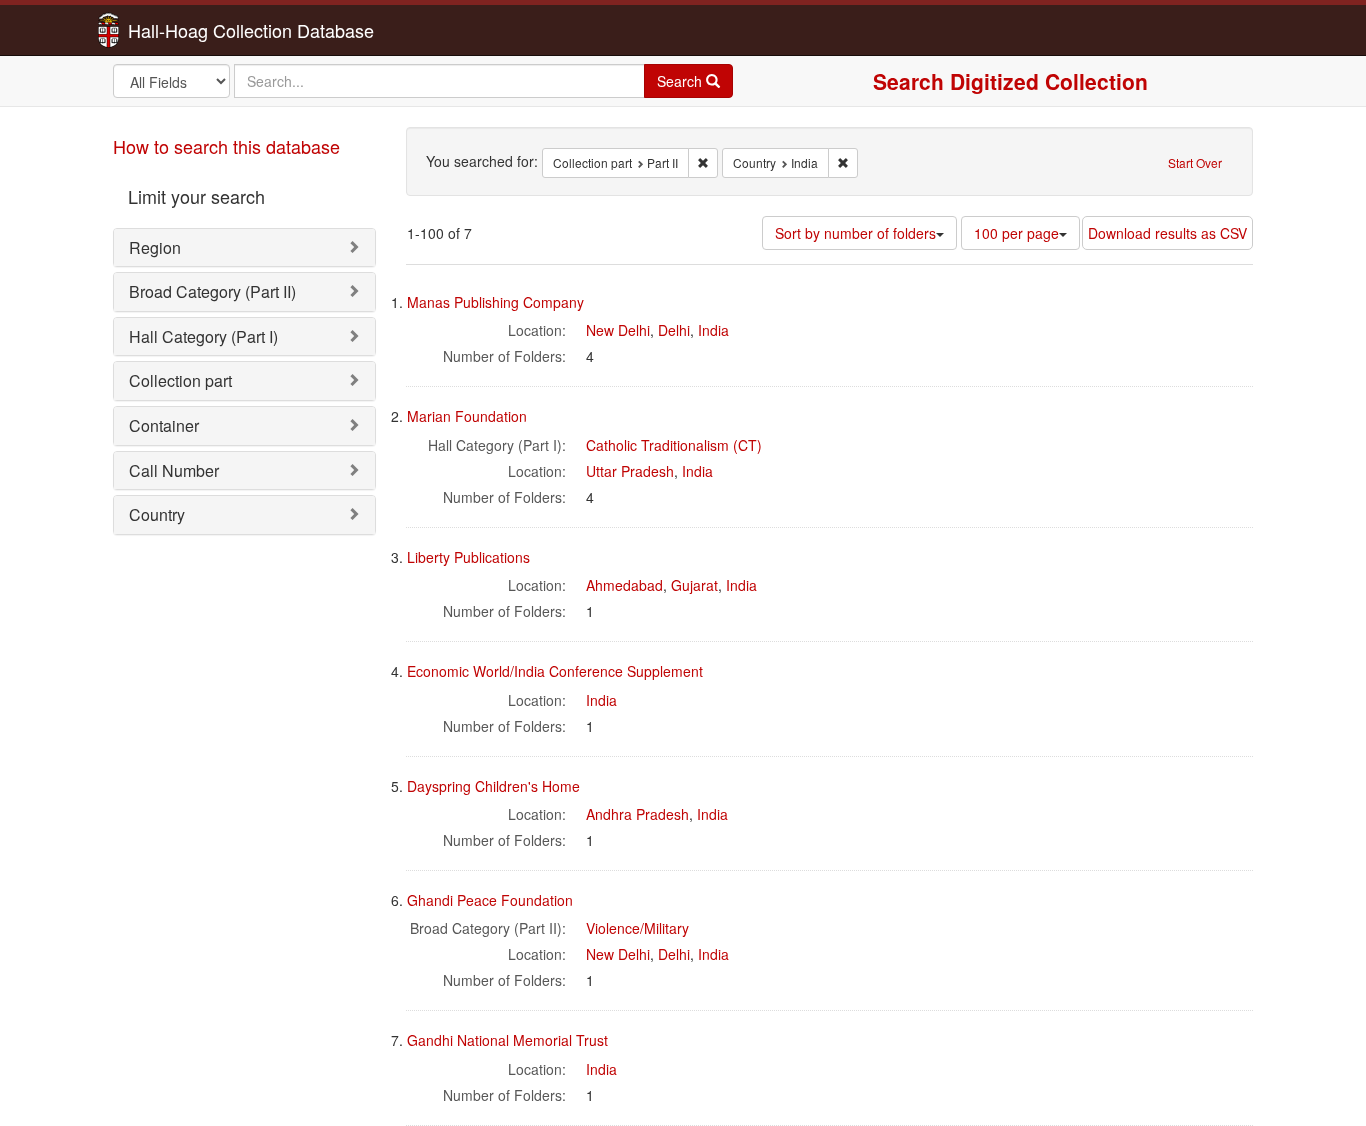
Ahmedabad (624, 585)
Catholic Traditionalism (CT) (674, 445)
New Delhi (618, 330)
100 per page (1016, 233)
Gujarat (694, 585)
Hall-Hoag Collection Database (188, 30)
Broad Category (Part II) (212, 291)
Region (155, 247)
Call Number (174, 470)
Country (157, 514)
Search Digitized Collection (1010, 81)
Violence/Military (637, 928)
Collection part (180, 380)
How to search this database (226, 146)
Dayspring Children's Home (493, 786)
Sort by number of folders (855, 233)
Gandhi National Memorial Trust (507, 1040)
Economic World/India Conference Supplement (555, 671)
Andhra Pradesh (637, 814)
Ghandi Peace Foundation (490, 900)
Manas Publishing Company (495, 302)
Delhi (674, 330)
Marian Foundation (467, 416)
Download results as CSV (1167, 233)
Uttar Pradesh (630, 471)
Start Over (1195, 162)
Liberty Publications (468, 557)
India (713, 330)
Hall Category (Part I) (203, 336)
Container (164, 425)
